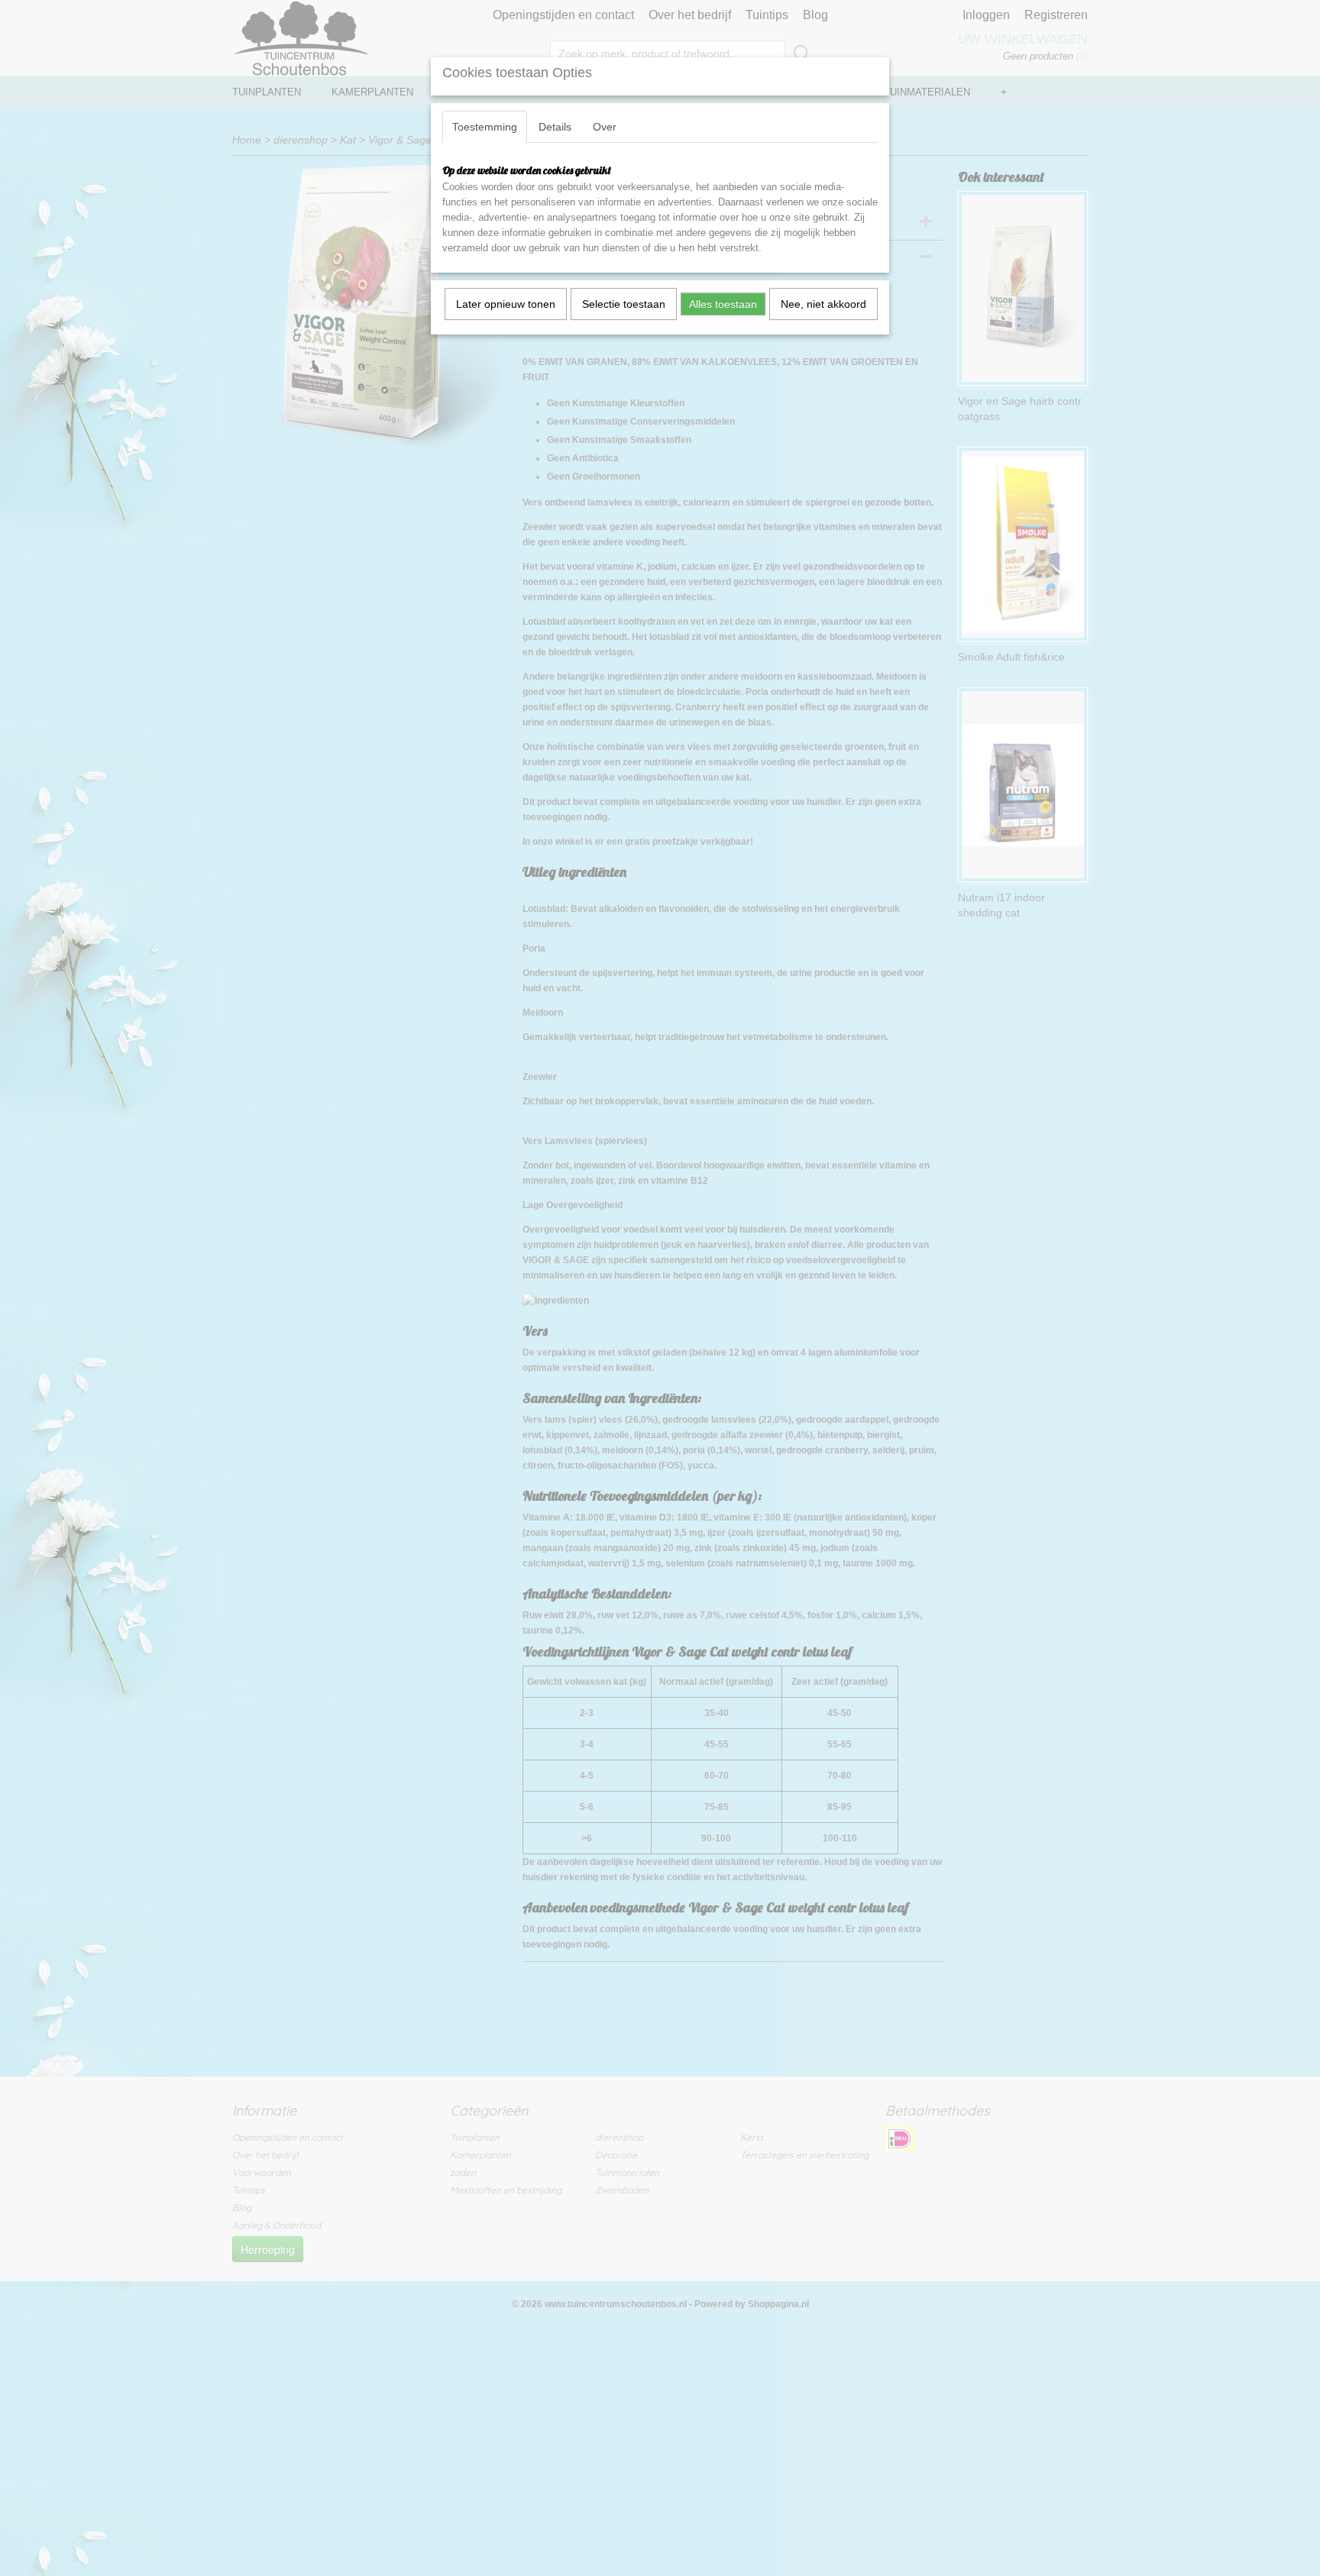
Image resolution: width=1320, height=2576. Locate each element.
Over (605, 127)
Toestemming (485, 127)
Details (555, 127)
